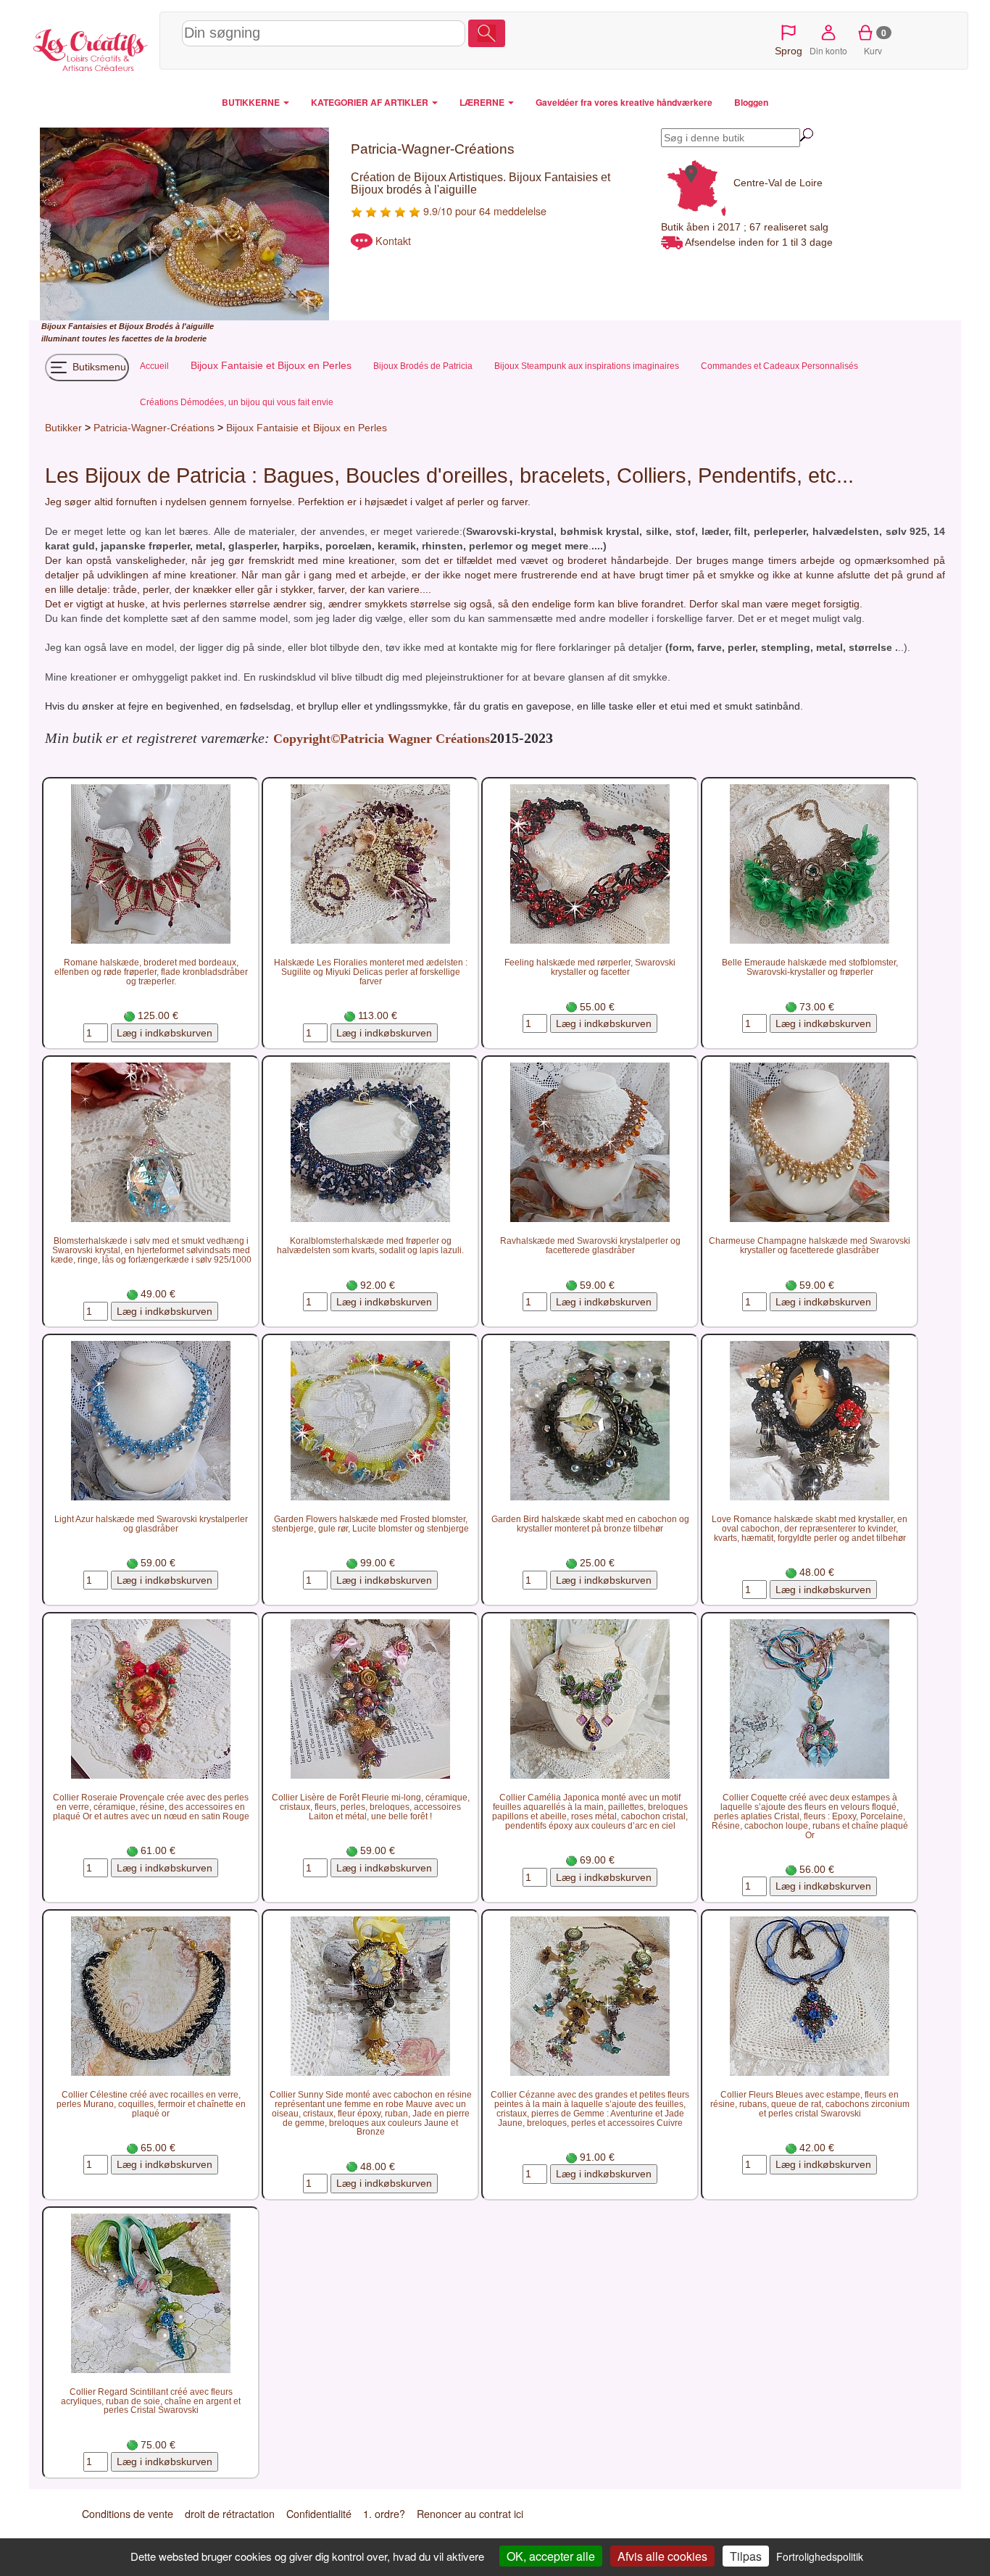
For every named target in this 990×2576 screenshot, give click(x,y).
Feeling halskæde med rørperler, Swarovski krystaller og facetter (590, 967)
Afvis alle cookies (662, 2556)
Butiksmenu (98, 367)
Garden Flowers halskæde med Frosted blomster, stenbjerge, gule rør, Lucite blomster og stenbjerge (370, 1524)
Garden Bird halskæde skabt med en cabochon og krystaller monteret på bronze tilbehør (590, 1524)
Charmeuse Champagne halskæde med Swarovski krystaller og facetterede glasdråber (810, 1245)
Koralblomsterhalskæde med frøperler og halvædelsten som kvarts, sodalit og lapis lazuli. (370, 1245)
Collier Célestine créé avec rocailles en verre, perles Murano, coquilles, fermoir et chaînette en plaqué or (151, 2104)
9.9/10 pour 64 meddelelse (483, 211)
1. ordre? (384, 2514)
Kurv (875, 41)
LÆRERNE (483, 102)
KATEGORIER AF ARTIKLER (371, 102)
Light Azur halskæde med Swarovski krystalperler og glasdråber (151, 1524)
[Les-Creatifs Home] (91, 48)
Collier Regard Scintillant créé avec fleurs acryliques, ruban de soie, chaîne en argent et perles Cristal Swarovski (151, 2401)
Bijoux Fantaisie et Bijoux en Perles (307, 428)
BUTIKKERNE (252, 102)
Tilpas (746, 2556)
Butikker (63, 428)
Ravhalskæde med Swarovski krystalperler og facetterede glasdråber (590, 1245)
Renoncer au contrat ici (470, 2514)
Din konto (828, 50)
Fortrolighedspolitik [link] (820, 2556)
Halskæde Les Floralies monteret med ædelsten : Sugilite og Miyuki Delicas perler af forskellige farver (371, 972)
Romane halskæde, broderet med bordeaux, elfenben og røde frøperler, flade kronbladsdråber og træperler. (151, 972)
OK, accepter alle (551, 2556)
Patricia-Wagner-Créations (154, 428)
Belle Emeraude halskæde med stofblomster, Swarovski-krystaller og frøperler (810, 967)
